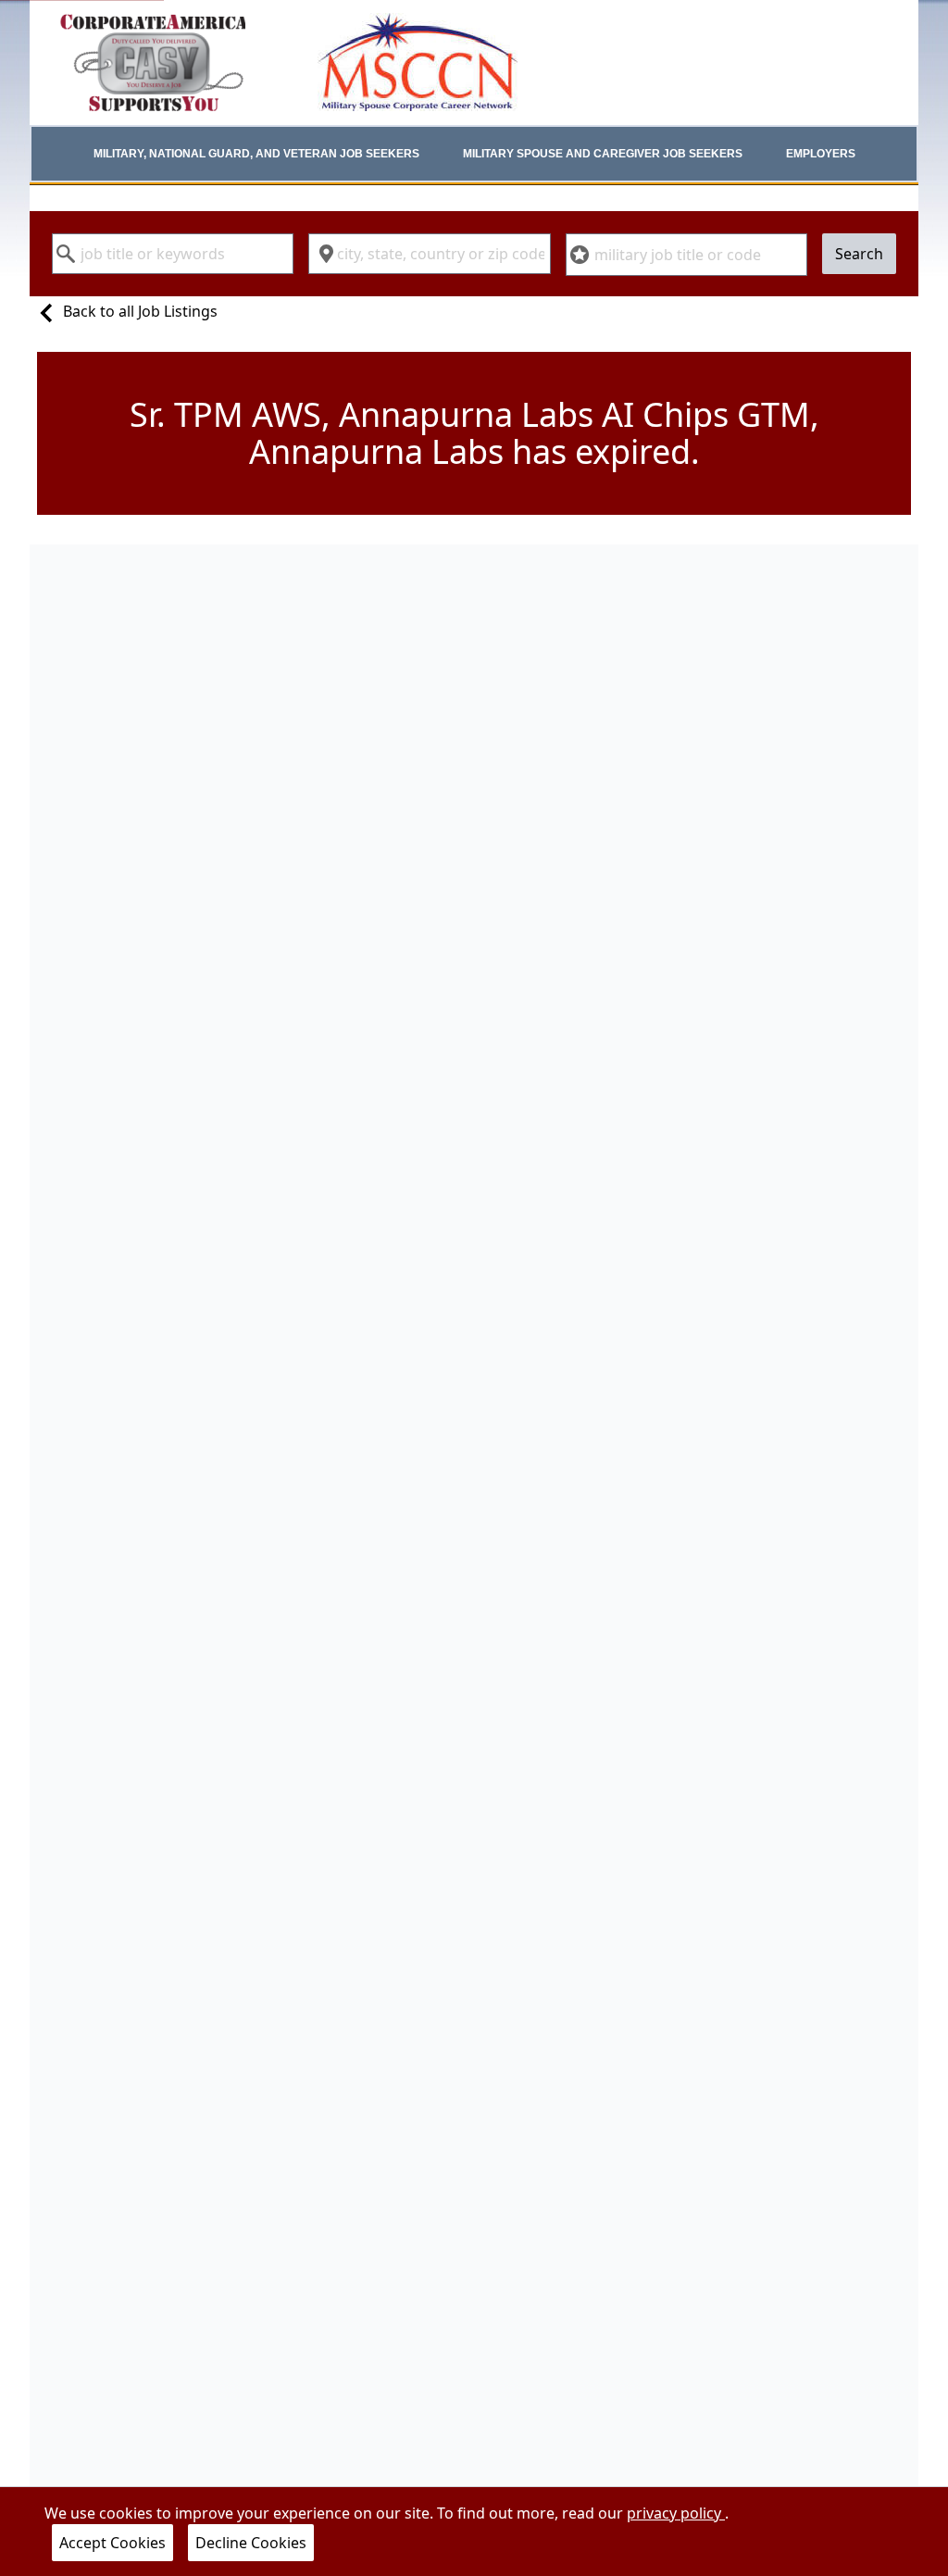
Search (859, 254)
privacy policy (676, 2513)
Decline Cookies (251, 2543)
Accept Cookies (112, 2543)
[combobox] (173, 254)
